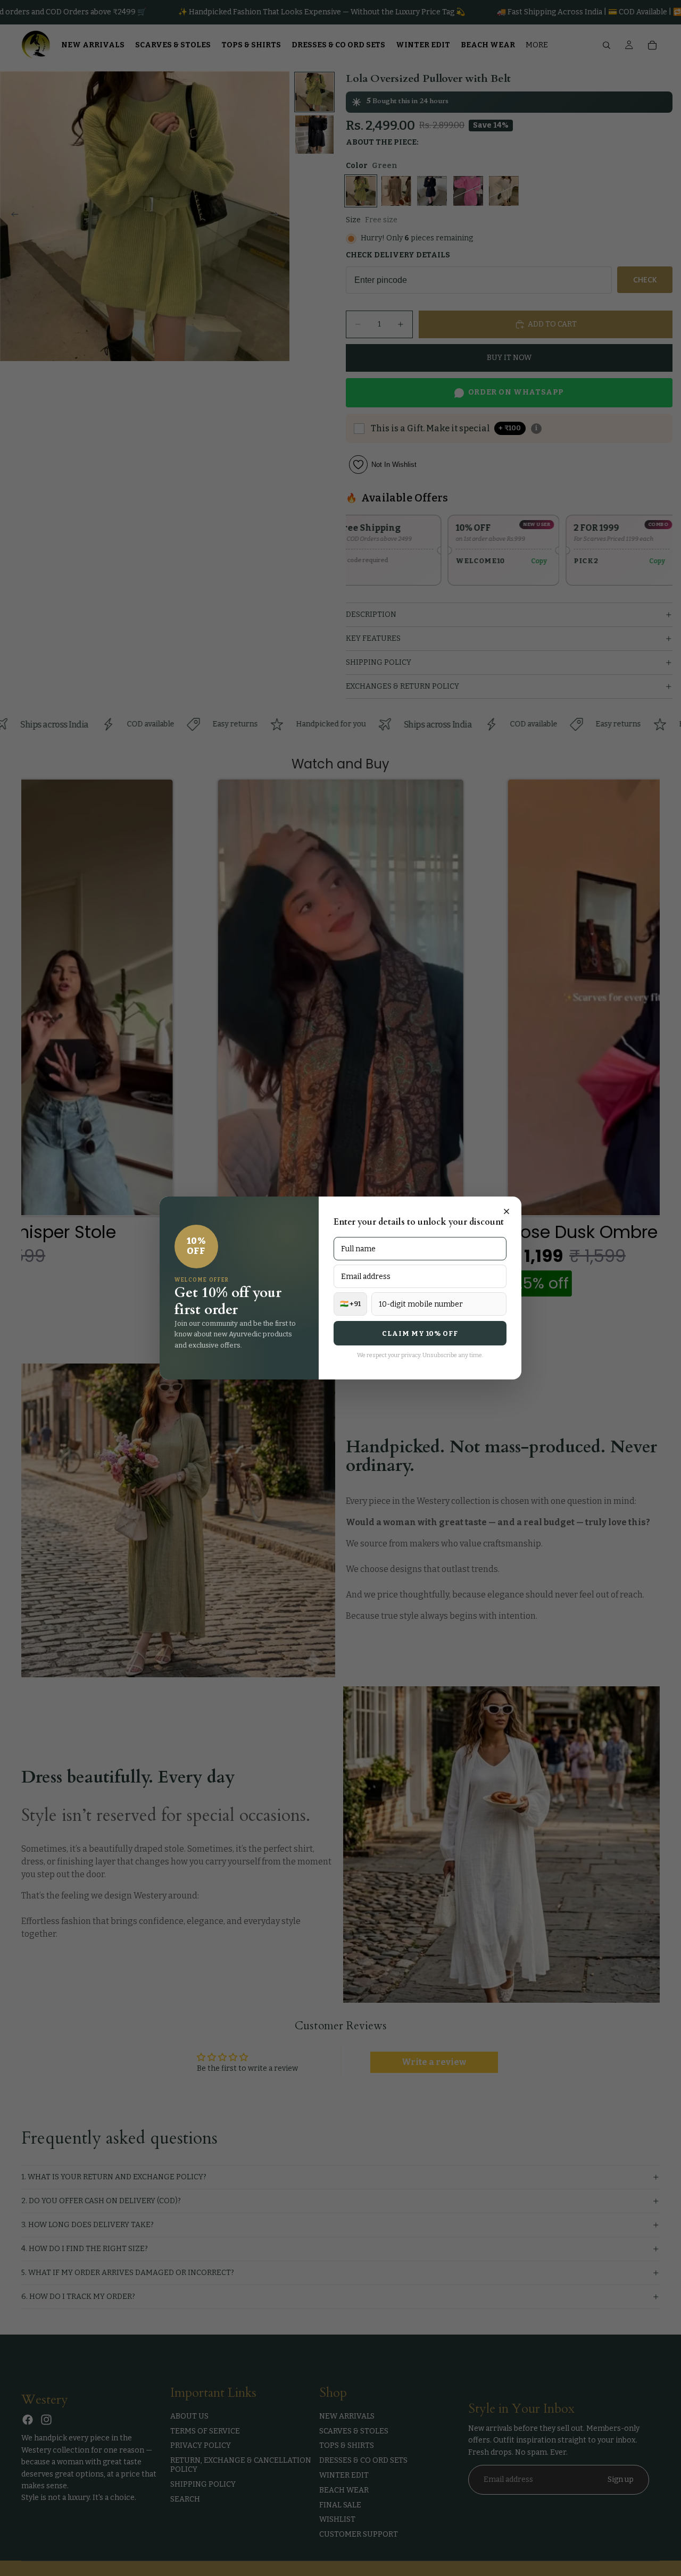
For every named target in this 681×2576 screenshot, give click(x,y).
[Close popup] (506, 1211)
